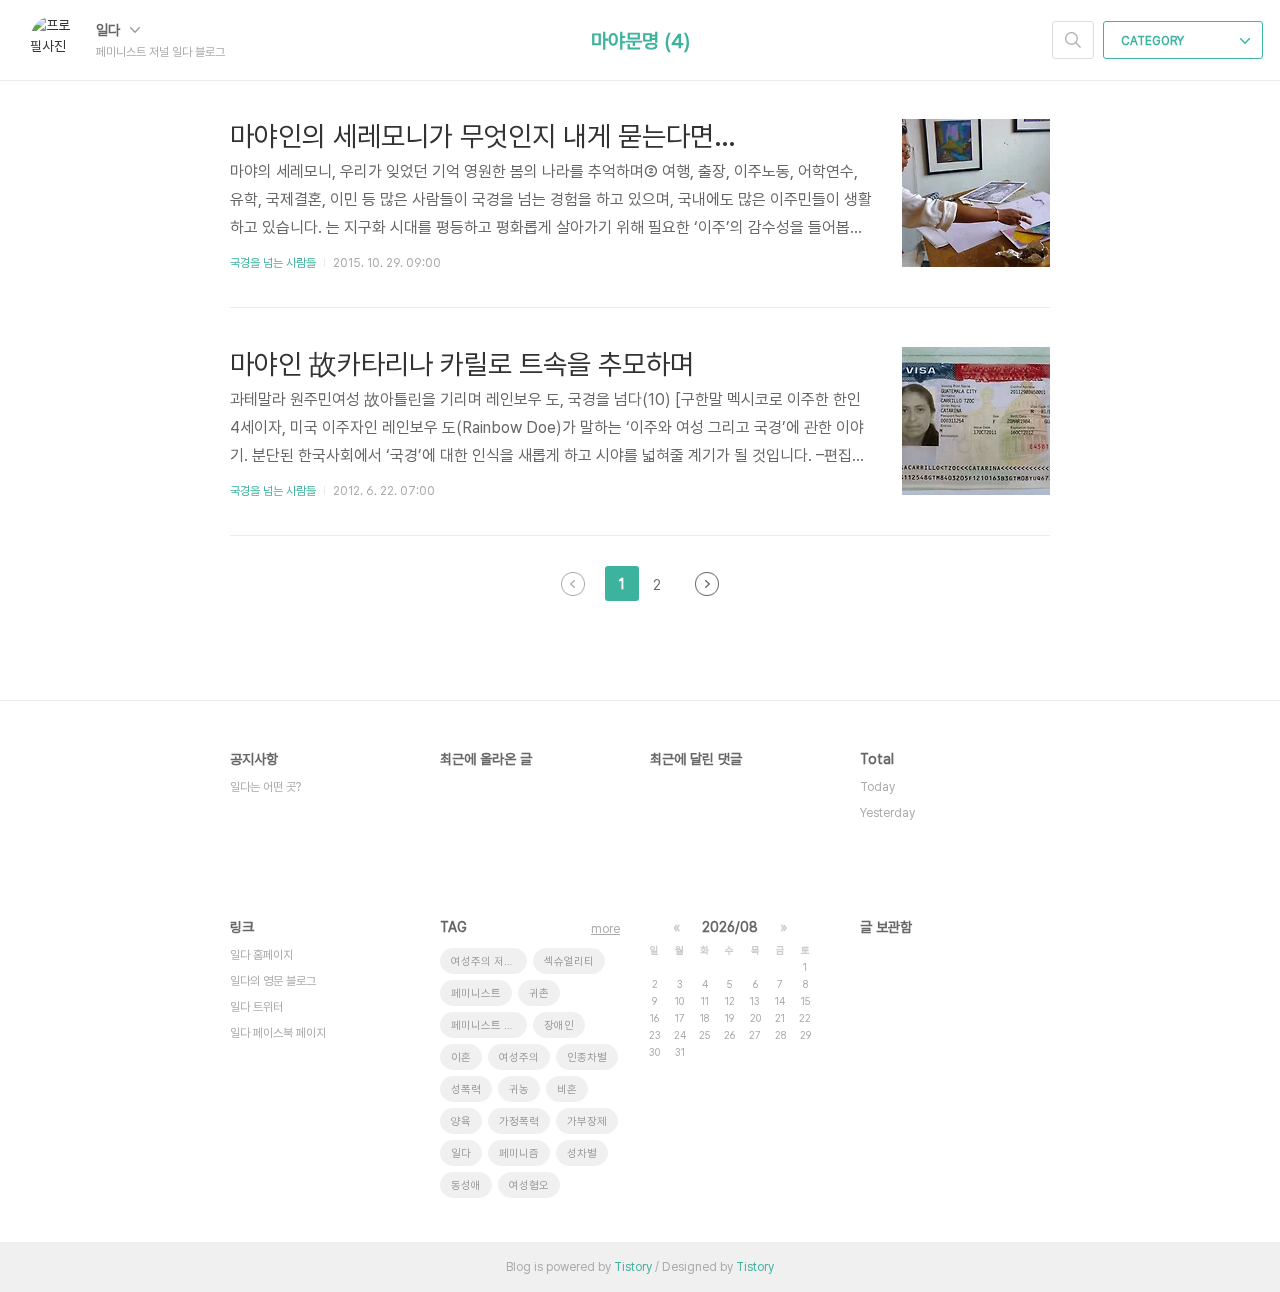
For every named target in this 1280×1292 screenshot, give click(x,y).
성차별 (582, 1153)
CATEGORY (1154, 41)
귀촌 (539, 993)
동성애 (466, 1185)
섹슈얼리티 (569, 961)
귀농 (519, 1089)
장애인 (559, 1025)
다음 (707, 584)
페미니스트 (476, 993)
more (605, 929)
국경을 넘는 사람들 (273, 263)
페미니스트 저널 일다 (489, 1025)
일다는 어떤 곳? (265, 787)
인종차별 (587, 1057)
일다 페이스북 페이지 (278, 1033)
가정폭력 (519, 1121)
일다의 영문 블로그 (273, 981)
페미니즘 (519, 1153)
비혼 (567, 1089)
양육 (461, 1121)
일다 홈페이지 (261, 955)
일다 (110, 30)
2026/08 (730, 927)
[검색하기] (1073, 40)
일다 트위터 (256, 1007)
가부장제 (587, 1121)
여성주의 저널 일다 (489, 961)
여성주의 (519, 1057)
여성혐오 (529, 1185)
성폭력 (466, 1089)
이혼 (461, 1057)
